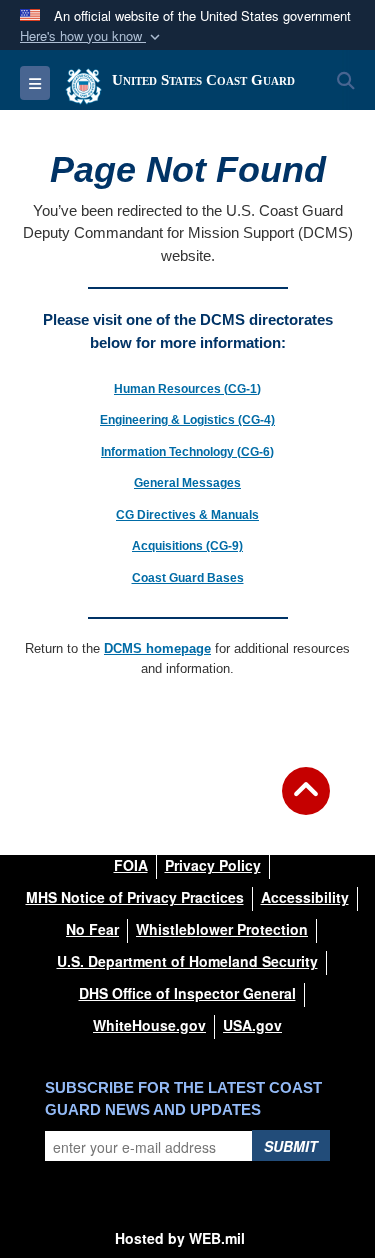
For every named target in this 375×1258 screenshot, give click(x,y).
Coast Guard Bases (188, 578)
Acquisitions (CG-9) (187, 546)
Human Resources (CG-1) (187, 389)
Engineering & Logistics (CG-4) (187, 420)
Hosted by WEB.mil (180, 1238)
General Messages (187, 483)
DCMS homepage (157, 648)
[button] (92, 36)
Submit (291, 1146)
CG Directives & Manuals (187, 515)
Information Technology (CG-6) (187, 452)
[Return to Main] (306, 803)
